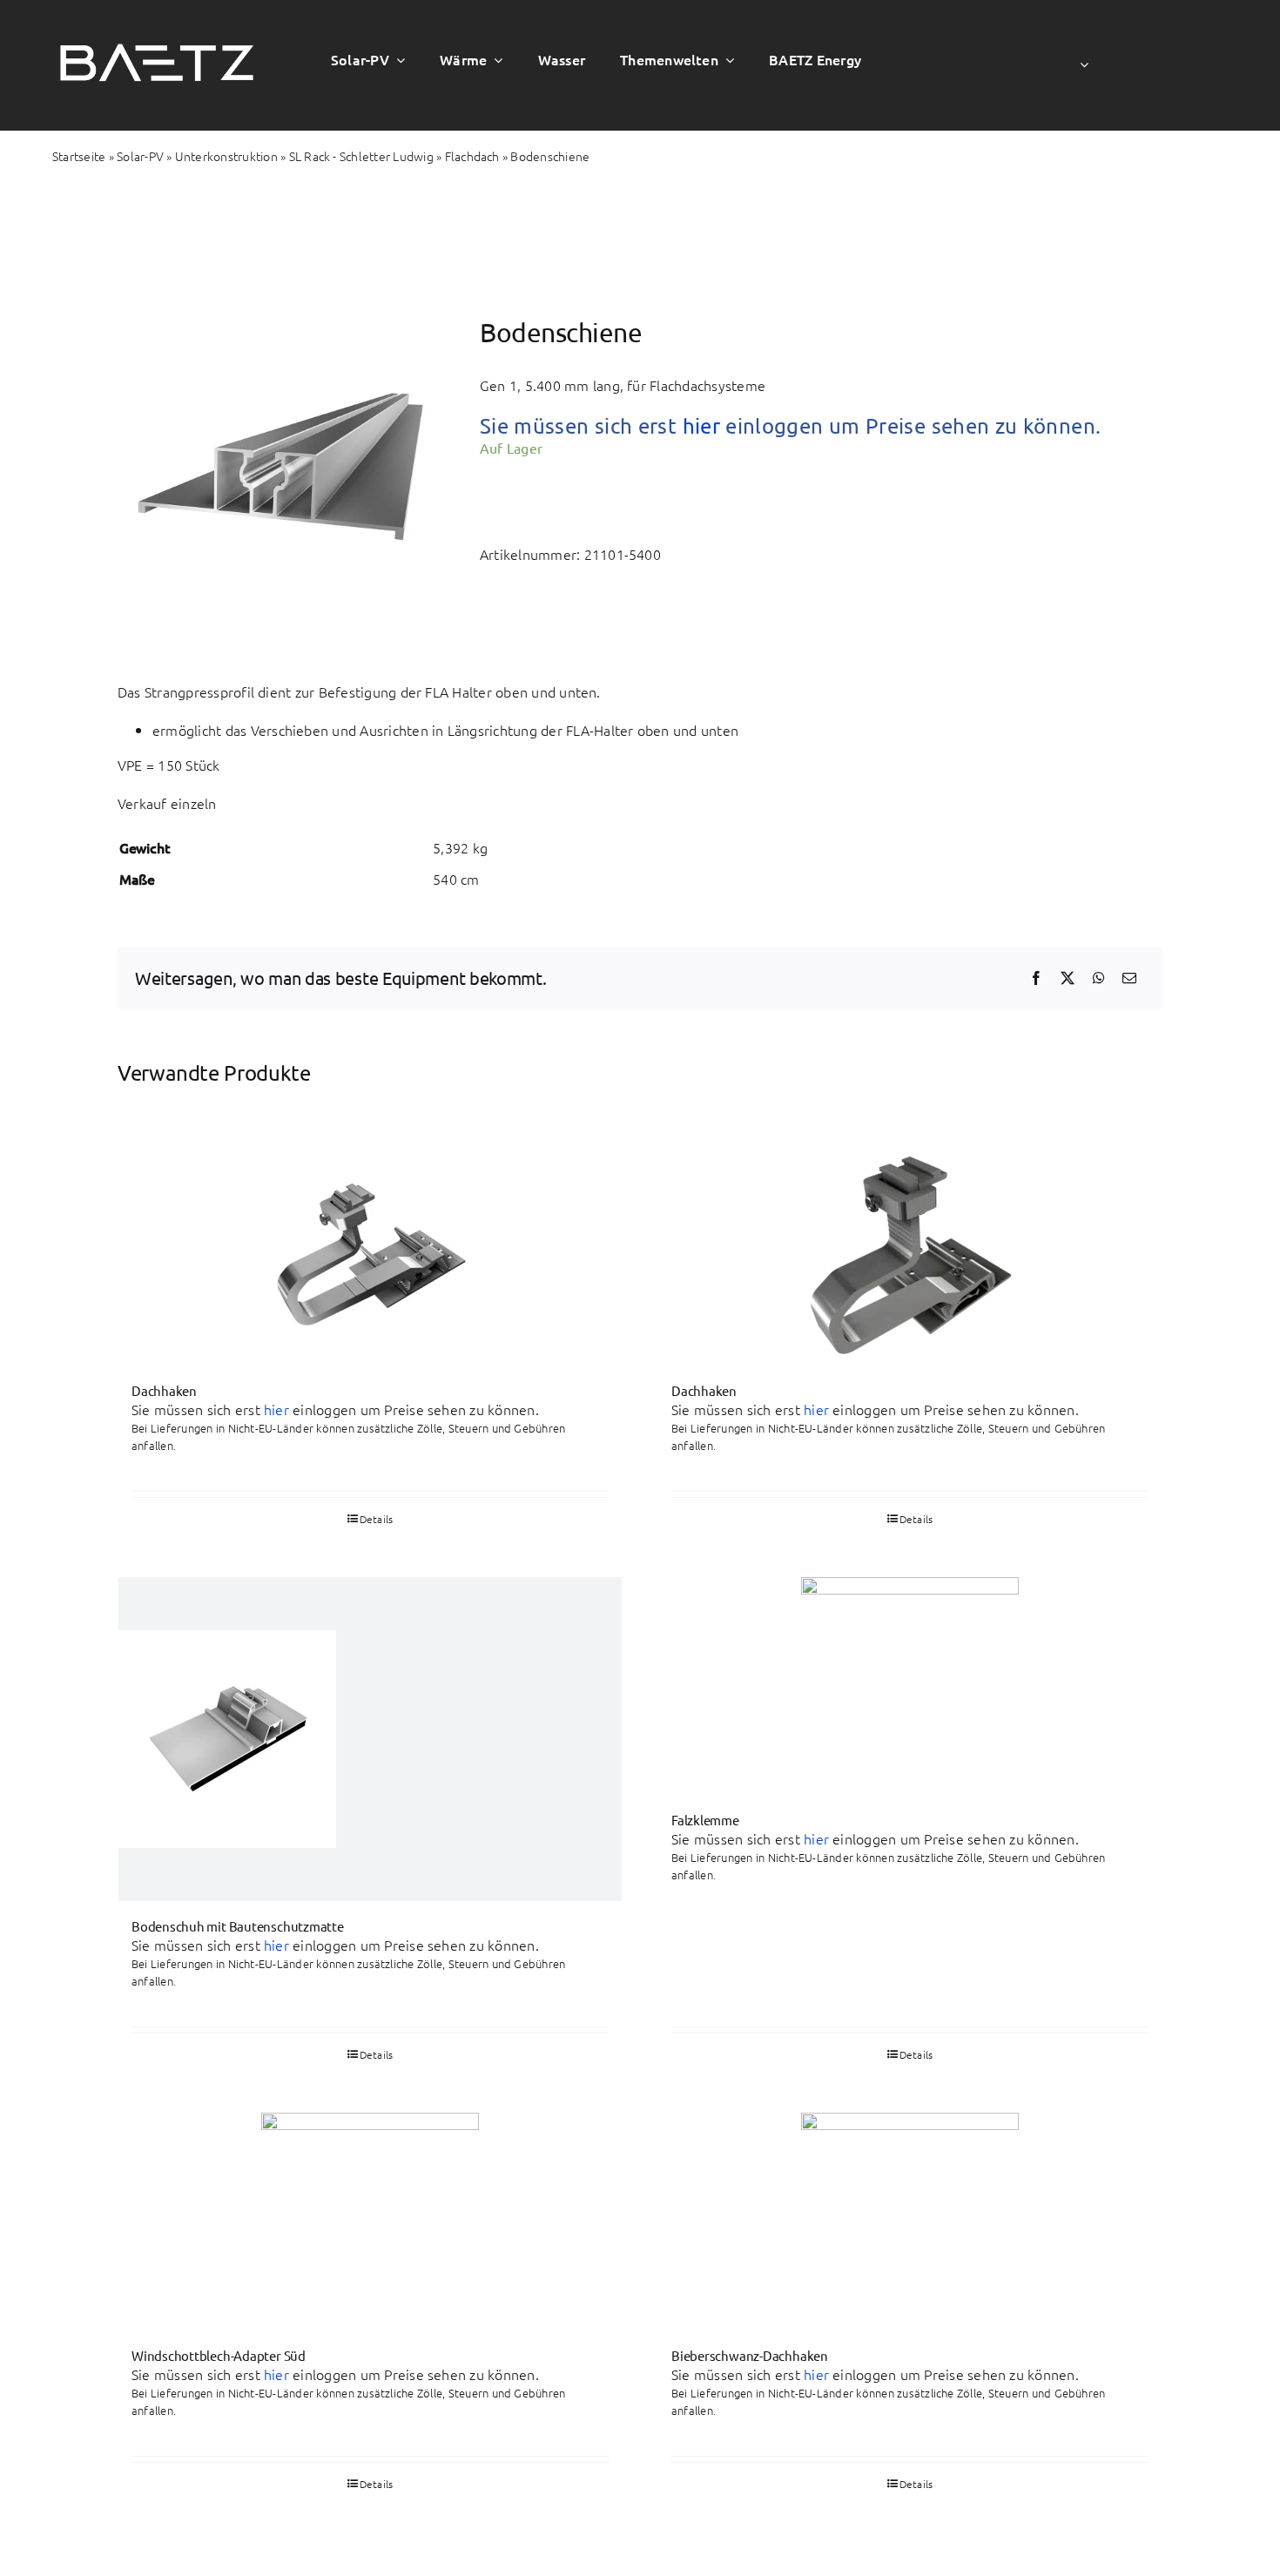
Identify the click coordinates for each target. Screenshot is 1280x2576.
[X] (1068, 978)
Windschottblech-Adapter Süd (219, 2355)
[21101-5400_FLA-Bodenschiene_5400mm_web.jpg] (278, 469)
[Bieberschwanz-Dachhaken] (910, 2222)
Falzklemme (705, 1820)
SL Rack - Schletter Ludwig (361, 156)
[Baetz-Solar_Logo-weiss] (157, 31)
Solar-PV (140, 156)
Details (916, 1519)
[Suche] (1201, 65)
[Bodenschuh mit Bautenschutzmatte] (370, 1739)
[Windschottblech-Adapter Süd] (370, 2222)
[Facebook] (1036, 978)
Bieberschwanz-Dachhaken (750, 2355)
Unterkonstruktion (226, 156)
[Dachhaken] (370, 1257)
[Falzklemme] (910, 1686)
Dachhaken (164, 1390)
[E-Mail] (1129, 978)
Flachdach (472, 156)
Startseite (79, 156)
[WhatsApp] (1099, 978)
